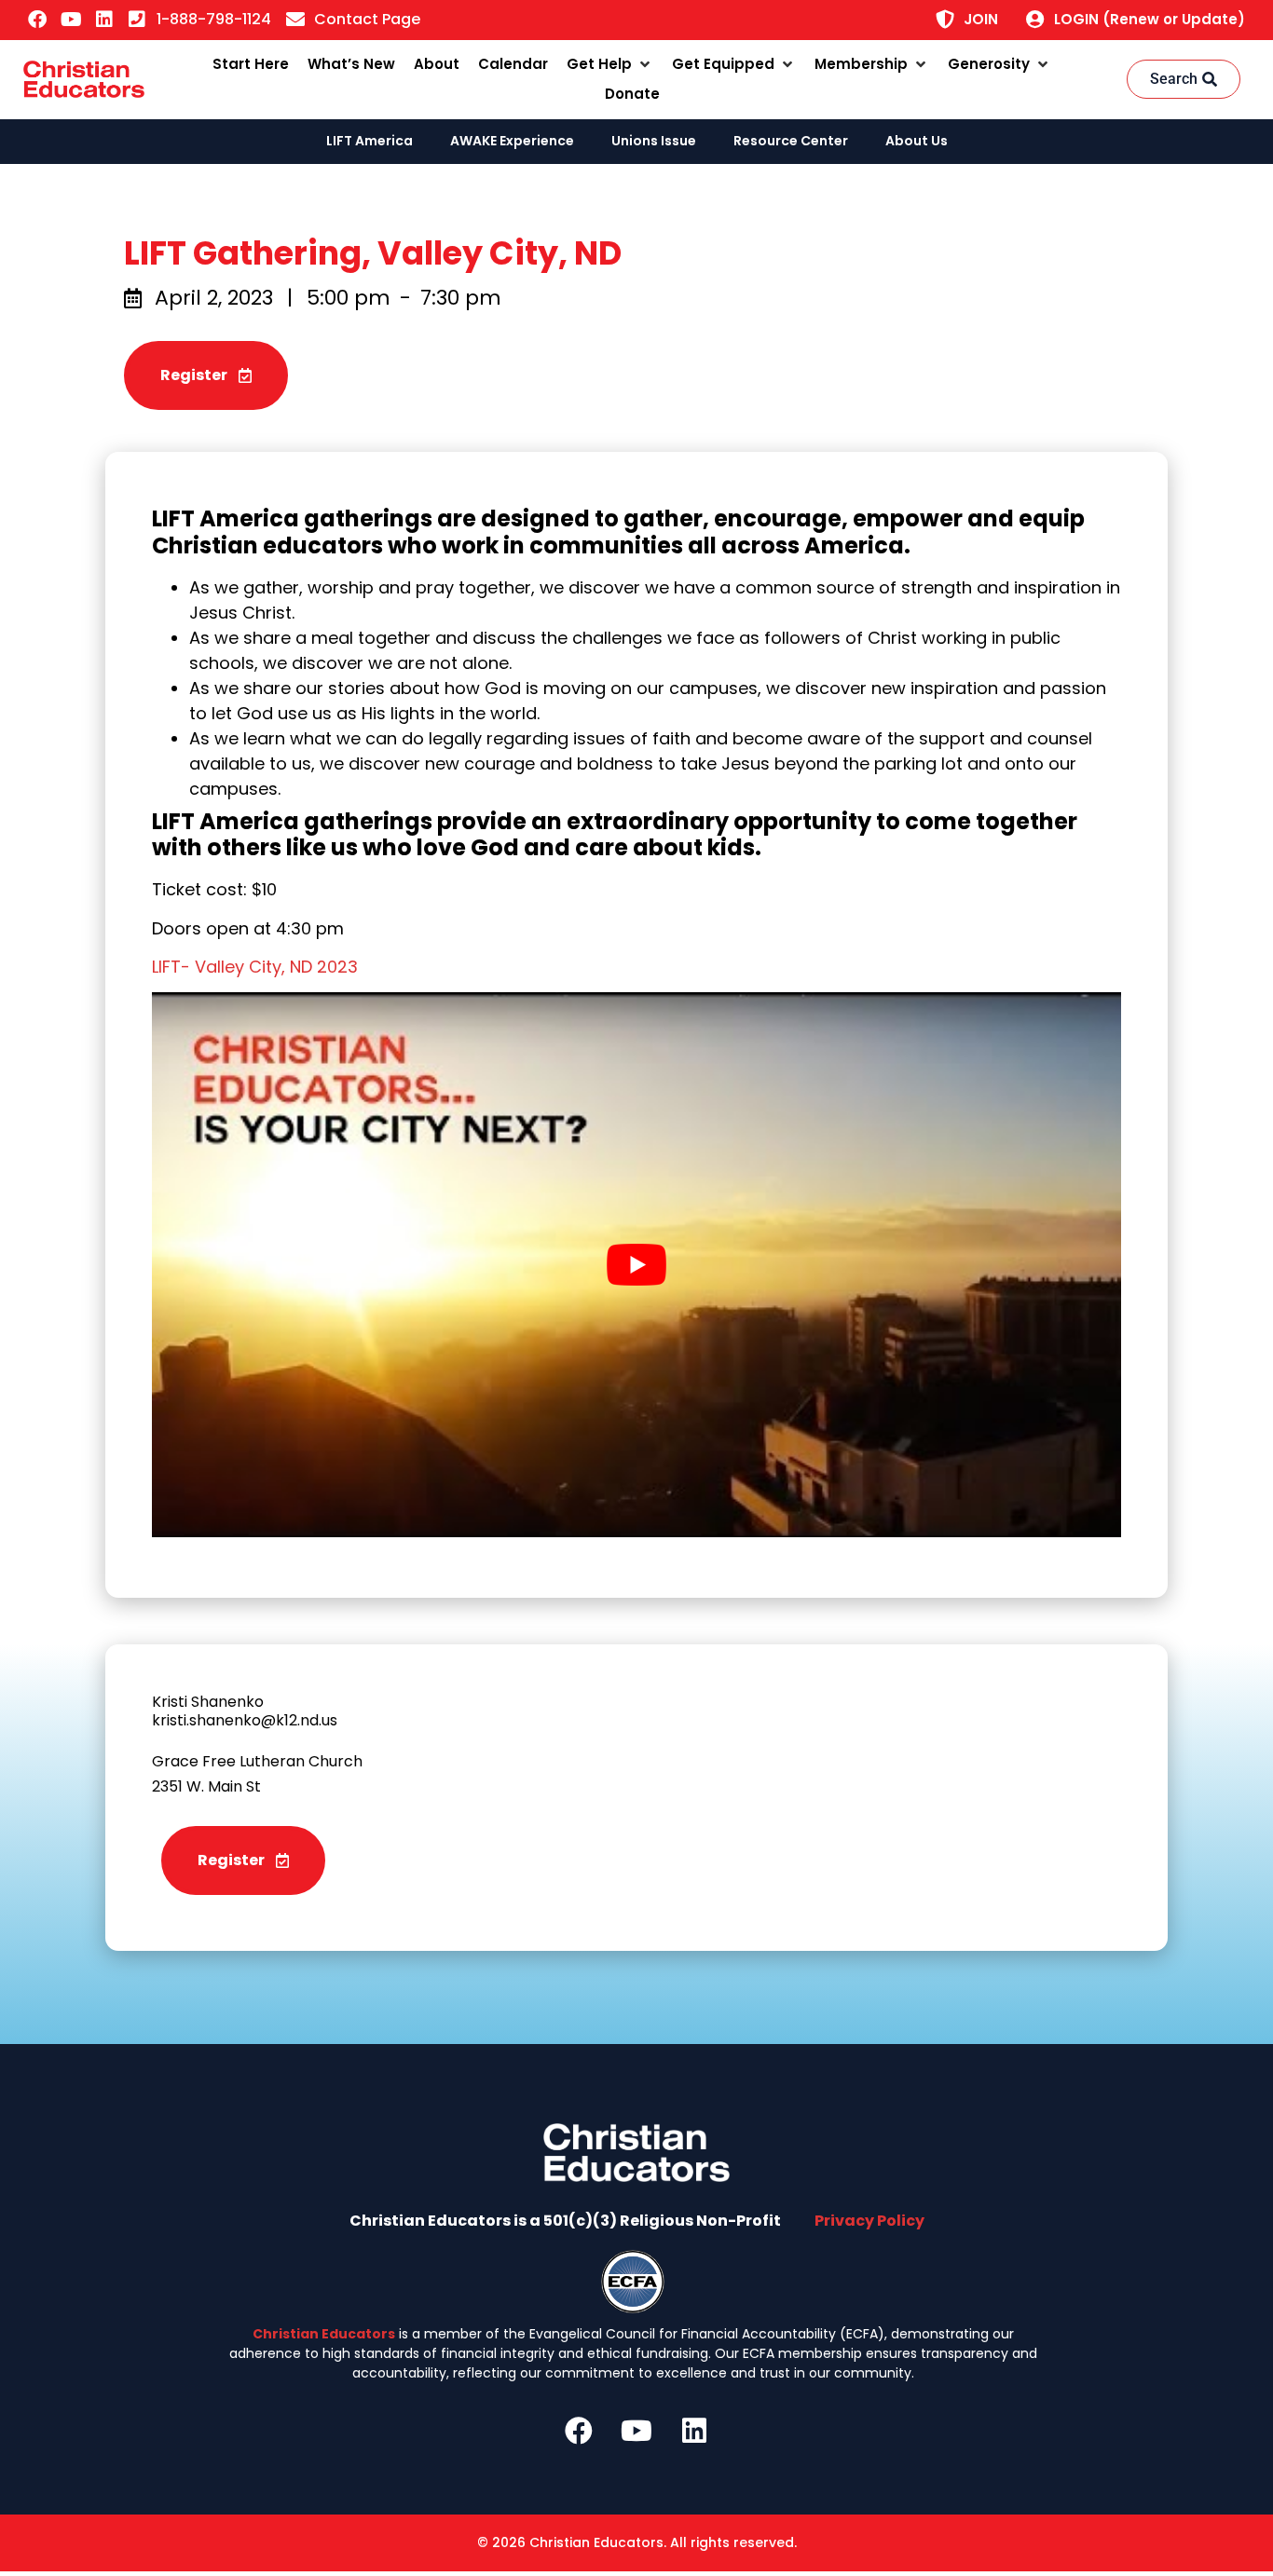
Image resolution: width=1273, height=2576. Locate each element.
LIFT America (370, 141)
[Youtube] (71, 20)
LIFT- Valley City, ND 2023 (255, 967)
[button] (610, 65)
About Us (917, 141)
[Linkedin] (104, 20)
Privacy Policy (869, 2221)
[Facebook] (37, 20)
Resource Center (791, 141)
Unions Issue (654, 141)
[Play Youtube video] (636, 1265)
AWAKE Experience (512, 141)
